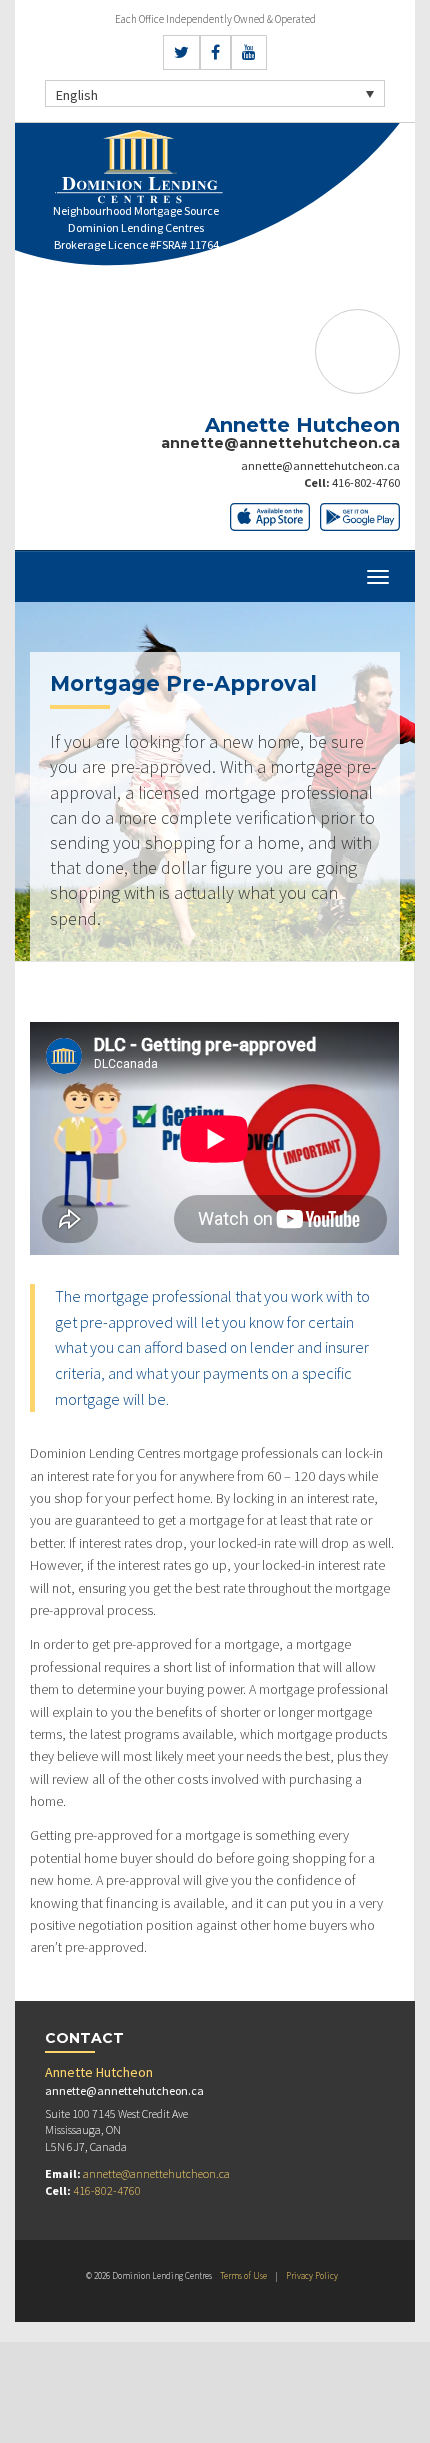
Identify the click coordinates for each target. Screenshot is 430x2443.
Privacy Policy (312, 2275)
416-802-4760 (366, 482)
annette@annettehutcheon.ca (320, 465)
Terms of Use (243, 2275)
